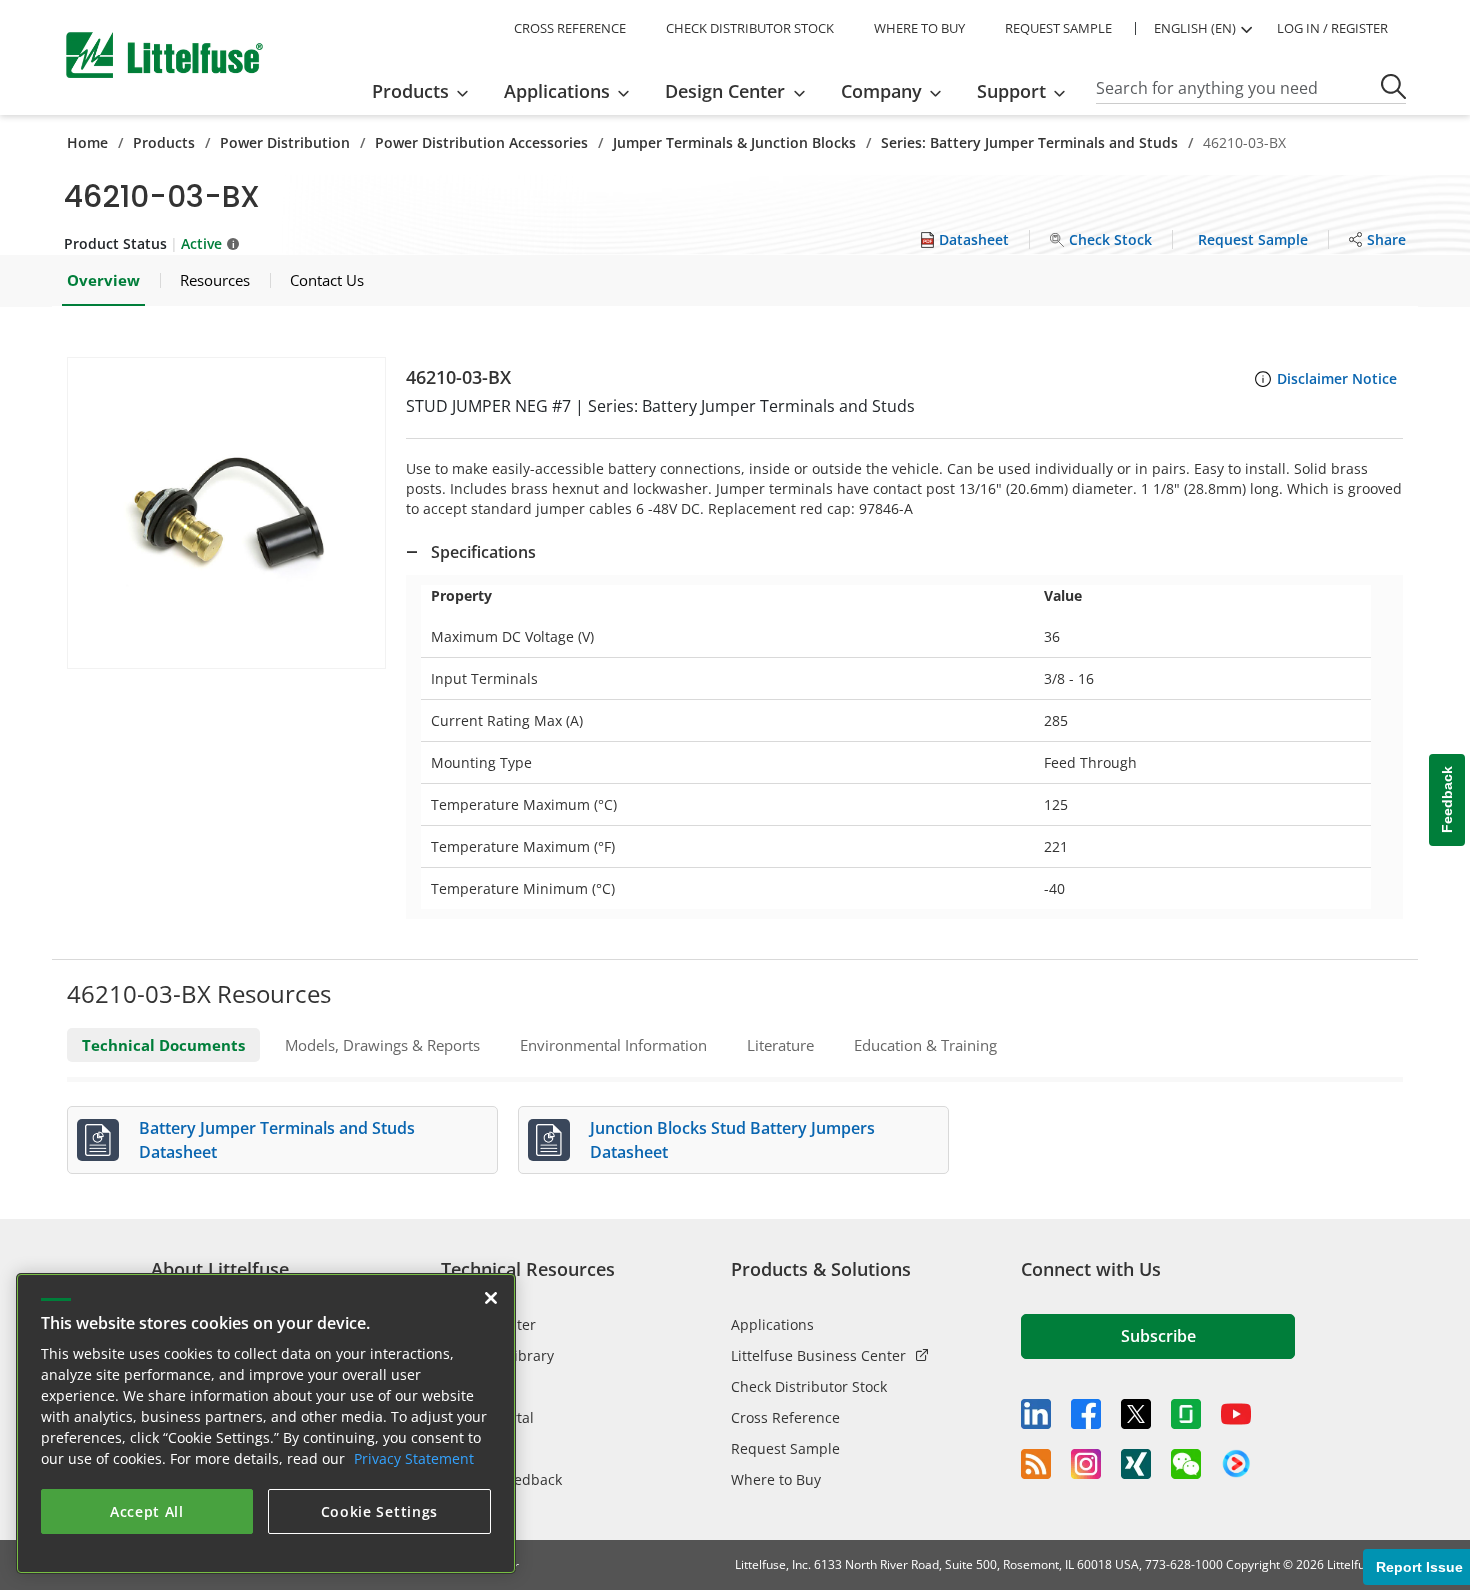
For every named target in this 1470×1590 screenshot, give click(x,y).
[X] (1136, 1414)
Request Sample (785, 1448)
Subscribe (1158, 1336)
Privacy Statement (414, 1458)
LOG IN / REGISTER (1332, 28)
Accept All (147, 1511)
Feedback (1447, 800)
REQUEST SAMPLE (1058, 28)
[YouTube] (1236, 1414)
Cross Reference (785, 1417)
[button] (226, 513)
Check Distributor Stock (809, 1386)
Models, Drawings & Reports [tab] (382, 1045)
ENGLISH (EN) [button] (1195, 28)
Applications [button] (557, 91)
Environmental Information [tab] (613, 1045)
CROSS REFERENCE (570, 28)
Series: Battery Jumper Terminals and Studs (1029, 142)
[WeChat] (1186, 1464)
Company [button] (881, 91)
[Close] (491, 1298)
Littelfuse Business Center (818, 1355)
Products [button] (410, 91)
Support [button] (1011, 91)
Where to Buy (776, 1479)
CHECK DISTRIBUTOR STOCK (750, 28)
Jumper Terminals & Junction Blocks (734, 142)
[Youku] (1236, 1464)
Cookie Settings (380, 1511)
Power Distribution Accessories (481, 142)
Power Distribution (285, 142)
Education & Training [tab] (925, 1045)
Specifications (483, 552)
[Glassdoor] (1186, 1414)
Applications (772, 1324)
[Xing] (1136, 1464)
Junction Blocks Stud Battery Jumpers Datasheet (732, 1140)
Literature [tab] (780, 1045)
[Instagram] (1086, 1464)
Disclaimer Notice (1337, 378)
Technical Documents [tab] (163, 1045)
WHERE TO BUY (919, 28)
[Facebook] (1086, 1414)
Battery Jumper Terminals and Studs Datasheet (277, 1140)
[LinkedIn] (1036, 1414)
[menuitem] (426, 91)
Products (164, 142)
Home (87, 142)
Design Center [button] (725, 91)
